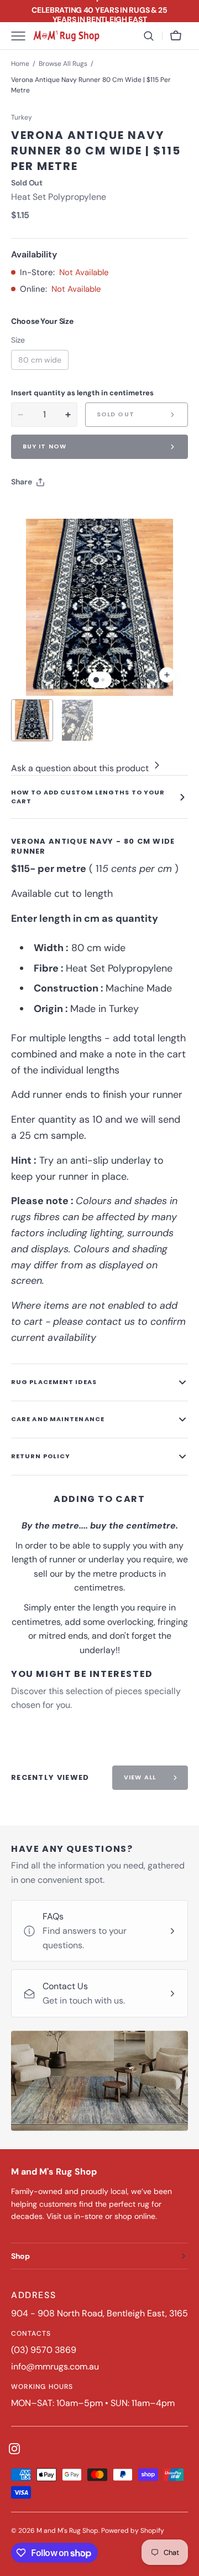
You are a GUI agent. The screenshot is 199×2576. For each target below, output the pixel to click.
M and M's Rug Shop (67, 2531)
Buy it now (44, 446)
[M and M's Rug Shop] (66, 36)
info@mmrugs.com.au (55, 2366)
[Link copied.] (92, 510)
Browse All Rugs (63, 64)
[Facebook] (50, 510)
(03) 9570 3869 (44, 2350)
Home (20, 64)
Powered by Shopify (133, 2531)
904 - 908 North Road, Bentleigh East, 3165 (99, 2313)
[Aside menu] (22, 36)
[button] (149, 36)
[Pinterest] (71, 510)
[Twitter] (29, 510)
